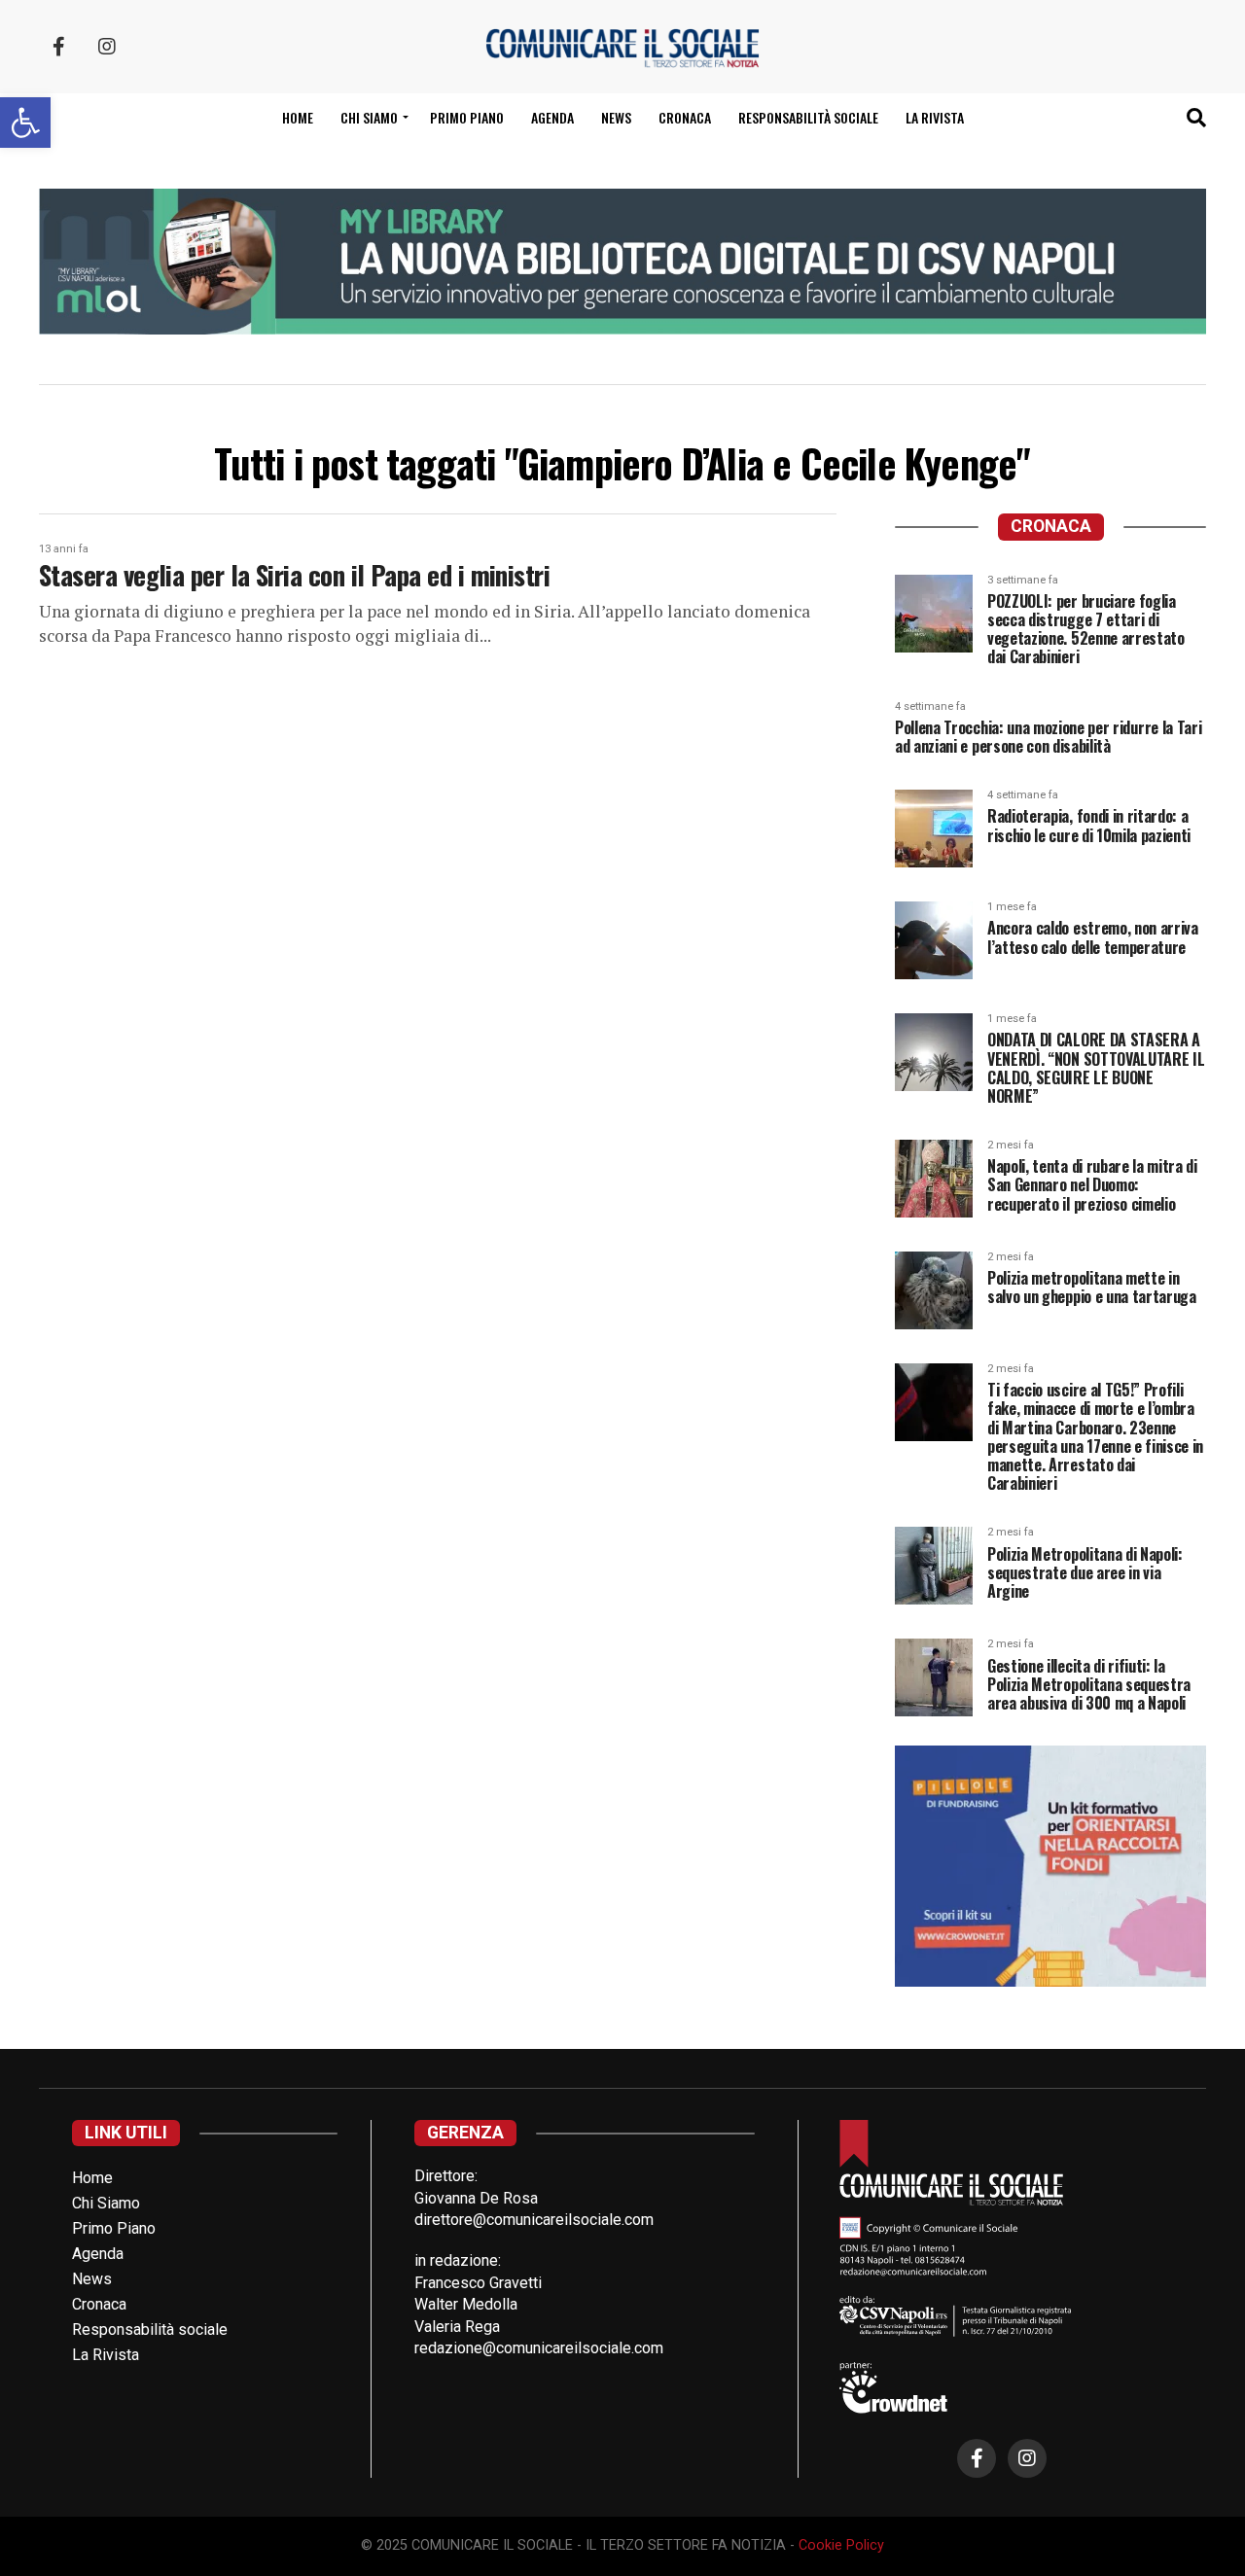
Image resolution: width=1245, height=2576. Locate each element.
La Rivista (935, 117)
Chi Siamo (106, 2203)
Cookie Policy (841, 2545)
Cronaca (685, 117)
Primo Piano (467, 117)
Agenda (552, 117)
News (616, 117)
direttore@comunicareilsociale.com (534, 2220)
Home (298, 117)
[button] (25, 123)
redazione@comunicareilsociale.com (539, 2348)
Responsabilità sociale (808, 117)
